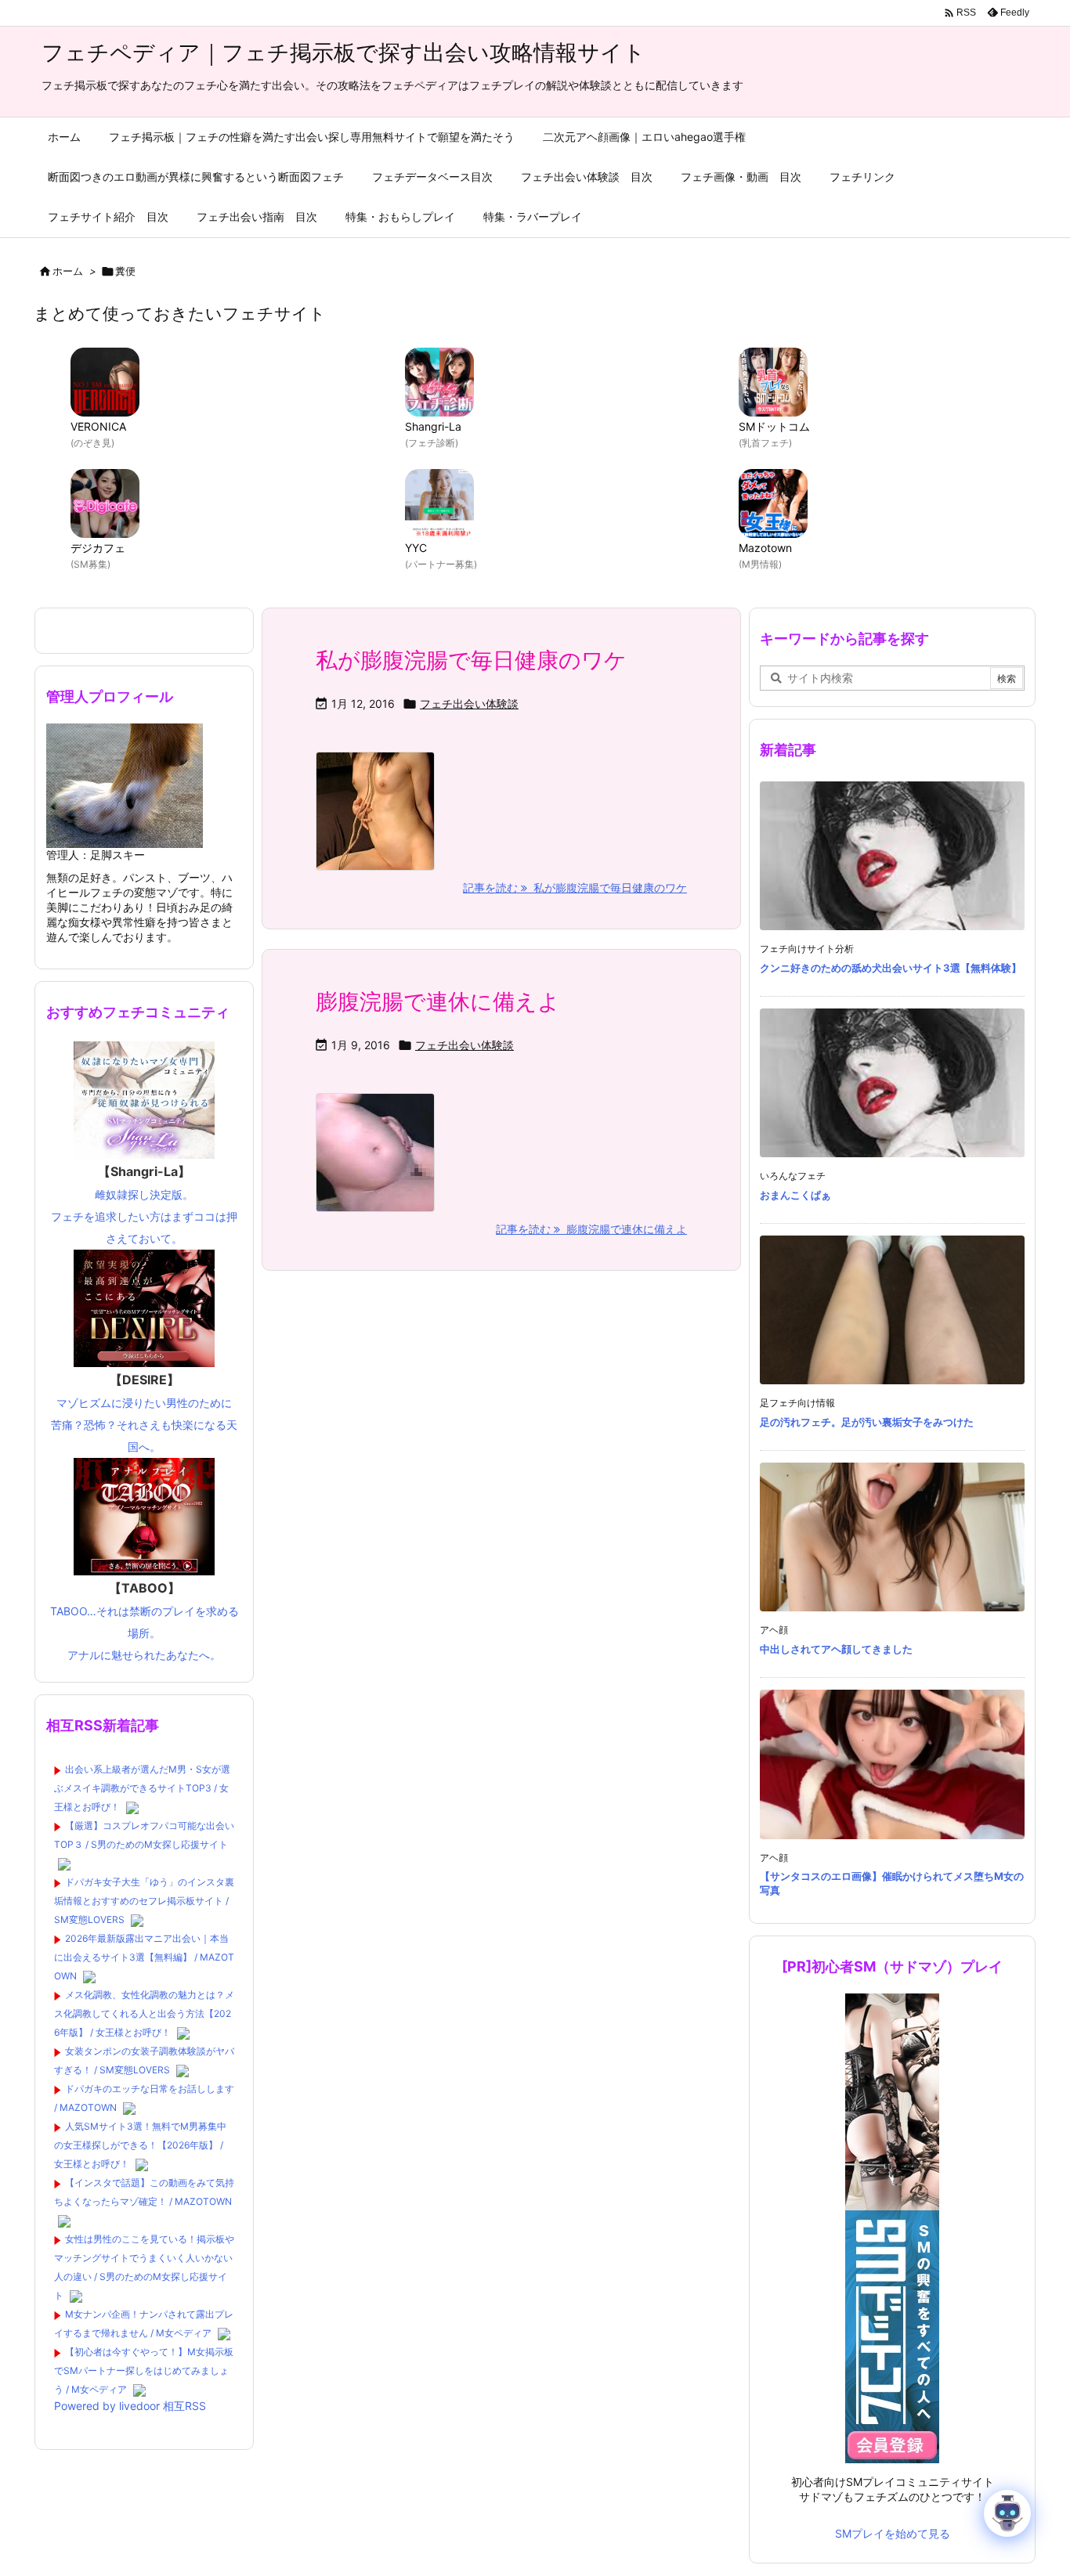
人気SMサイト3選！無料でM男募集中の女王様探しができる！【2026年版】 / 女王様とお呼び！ (140, 2145)
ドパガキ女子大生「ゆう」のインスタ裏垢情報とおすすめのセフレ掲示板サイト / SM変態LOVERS (144, 1901)
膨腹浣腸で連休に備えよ (438, 1001)
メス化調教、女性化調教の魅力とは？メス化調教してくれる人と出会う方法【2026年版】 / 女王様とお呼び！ (144, 2013)
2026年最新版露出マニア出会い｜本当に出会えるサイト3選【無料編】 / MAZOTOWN (144, 1957)
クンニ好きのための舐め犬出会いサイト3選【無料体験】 (891, 968)
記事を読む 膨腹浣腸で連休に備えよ (591, 1229)
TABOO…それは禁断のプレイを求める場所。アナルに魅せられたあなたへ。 (145, 1621)
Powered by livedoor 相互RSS (130, 2406)
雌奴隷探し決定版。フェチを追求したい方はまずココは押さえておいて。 (144, 1204)
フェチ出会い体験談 (469, 704)
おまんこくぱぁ (795, 1195)
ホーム (68, 271)
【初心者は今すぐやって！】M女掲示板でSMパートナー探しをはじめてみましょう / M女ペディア (144, 2370)
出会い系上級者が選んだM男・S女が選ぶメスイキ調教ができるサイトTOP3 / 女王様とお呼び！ (142, 1788)
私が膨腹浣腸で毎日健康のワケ (471, 660)
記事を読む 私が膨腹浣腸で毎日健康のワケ (575, 888)
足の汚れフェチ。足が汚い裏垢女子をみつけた (867, 1422)
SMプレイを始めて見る (893, 2533)
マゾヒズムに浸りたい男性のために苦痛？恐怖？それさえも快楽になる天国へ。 (144, 1412)
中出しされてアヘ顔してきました (836, 1649)
